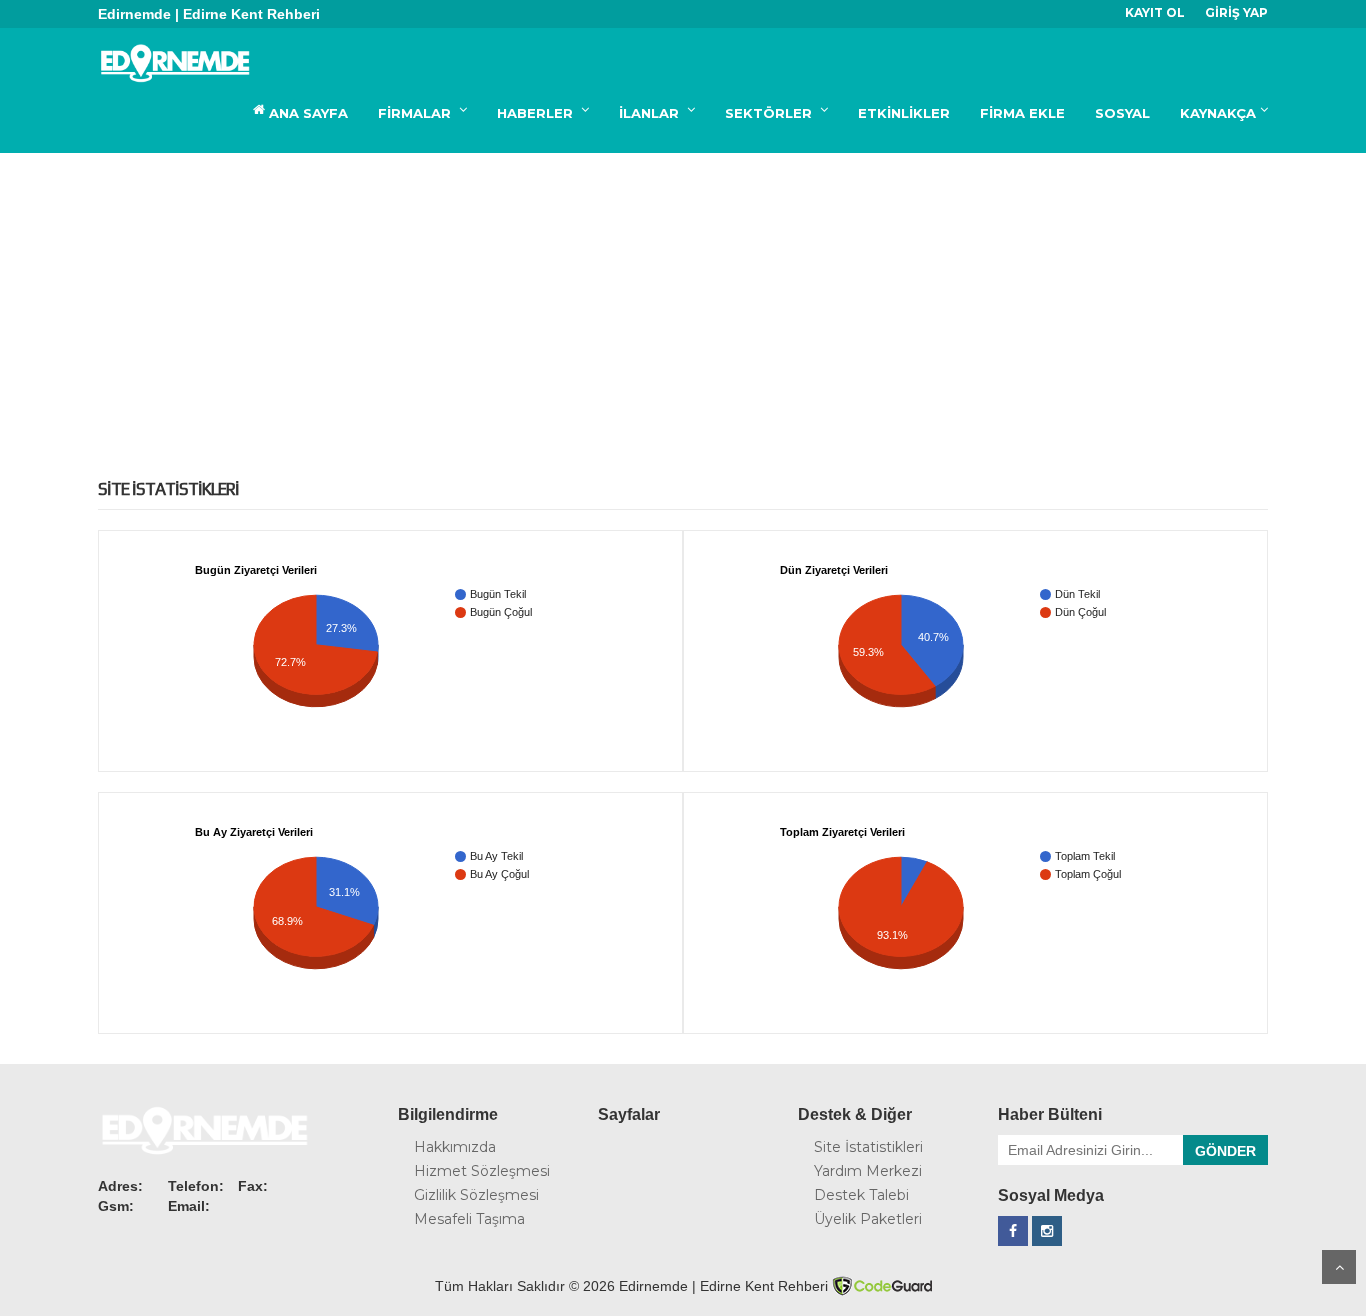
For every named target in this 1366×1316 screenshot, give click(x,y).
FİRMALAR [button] (416, 113)
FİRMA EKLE (1022, 113)
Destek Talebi (861, 1195)
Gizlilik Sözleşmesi (476, 1195)
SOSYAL (1122, 113)
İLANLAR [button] (651, 113)
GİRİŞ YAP (1236, 12)
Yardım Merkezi (868, 1171)
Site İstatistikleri (868, 1147)
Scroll (1339, 1267)
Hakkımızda (455, 1147)
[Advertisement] (683, 303)
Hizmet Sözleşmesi (482, 1171)
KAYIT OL (1155, 12)
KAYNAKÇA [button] (1218, 113)
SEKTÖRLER (770, 113)
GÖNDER (1225, 1151)
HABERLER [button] (537, 113)
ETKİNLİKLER (904, 113)
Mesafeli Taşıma (469, 1219)
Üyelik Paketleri (868, 1219)
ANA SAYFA (306, 113)
